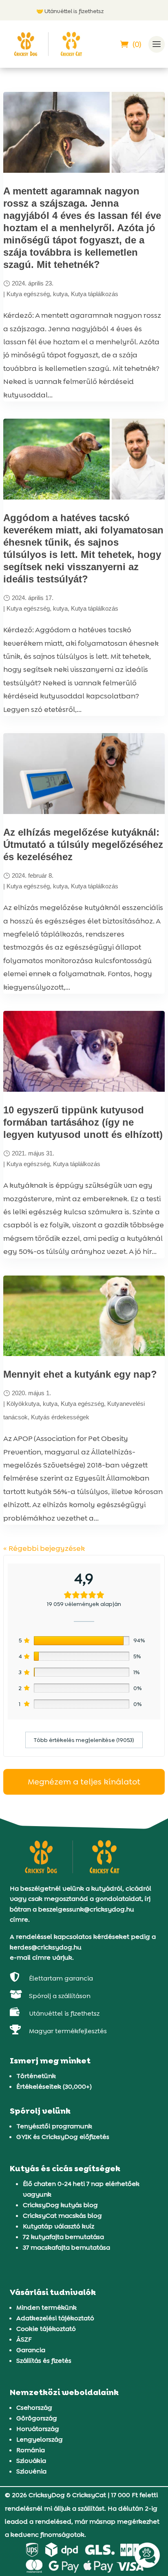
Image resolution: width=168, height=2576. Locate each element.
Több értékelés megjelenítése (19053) (84, 1740)
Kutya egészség (28, 294)
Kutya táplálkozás (95, 294)
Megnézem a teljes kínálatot (84, 1782)
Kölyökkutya (23, 1404)
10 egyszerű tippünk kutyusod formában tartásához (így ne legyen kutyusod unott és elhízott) (83, 1122)
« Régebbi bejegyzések (44, 1548)
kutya (60, 294)
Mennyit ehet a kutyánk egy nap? (80, 1374)
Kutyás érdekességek (60, 1417)
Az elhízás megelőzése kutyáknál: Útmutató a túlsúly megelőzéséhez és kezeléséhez (83, 844)
